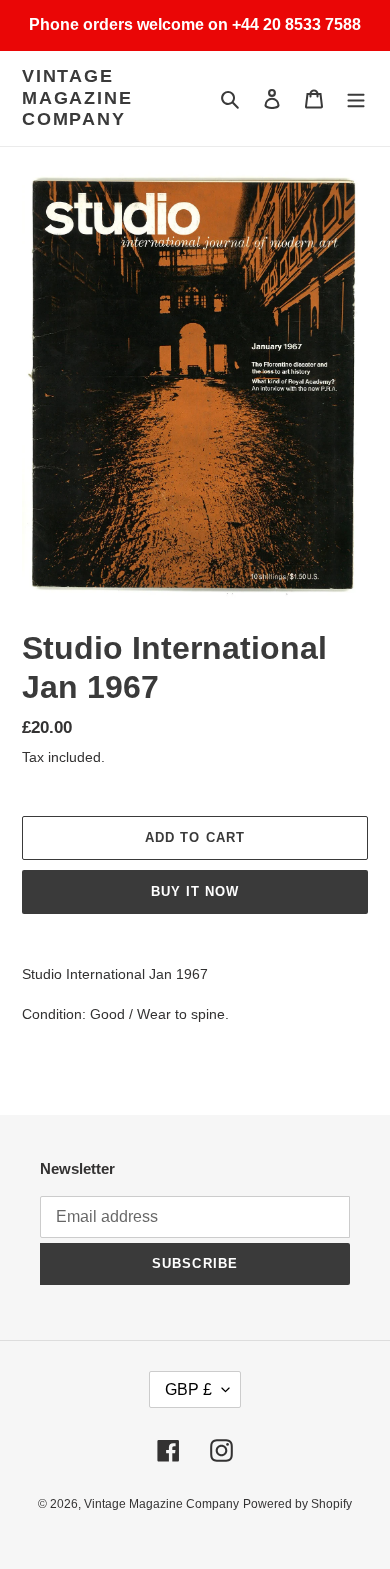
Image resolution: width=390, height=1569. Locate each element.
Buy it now (195, 891)
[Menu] (356, 98)
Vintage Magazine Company (77, 97)
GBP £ (188, 1389)
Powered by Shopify (297, 1504)
